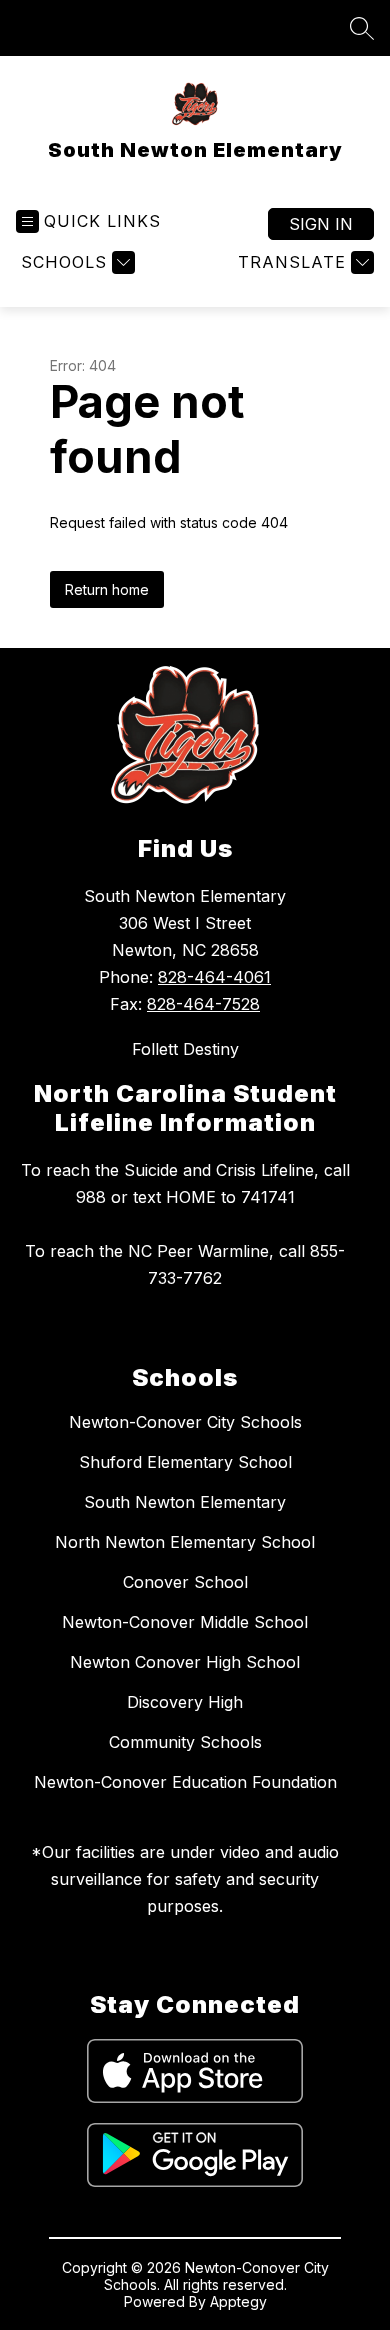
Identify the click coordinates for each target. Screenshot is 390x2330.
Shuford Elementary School (185, 1462)
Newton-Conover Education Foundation (185, 1782)
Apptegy (238, 2301)
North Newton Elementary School (185, 1542)
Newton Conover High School (185, 1662)
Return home (107, 589)
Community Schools (185, 1742)
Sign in (321, 224)
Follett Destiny (185, 1049)
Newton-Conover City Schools (185, 1422)
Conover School (185, 1582)
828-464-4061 (214, 977)
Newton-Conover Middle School (185, 1622)
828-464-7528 (203, 1004)
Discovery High (185, 1702)
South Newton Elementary (185, 1502)
